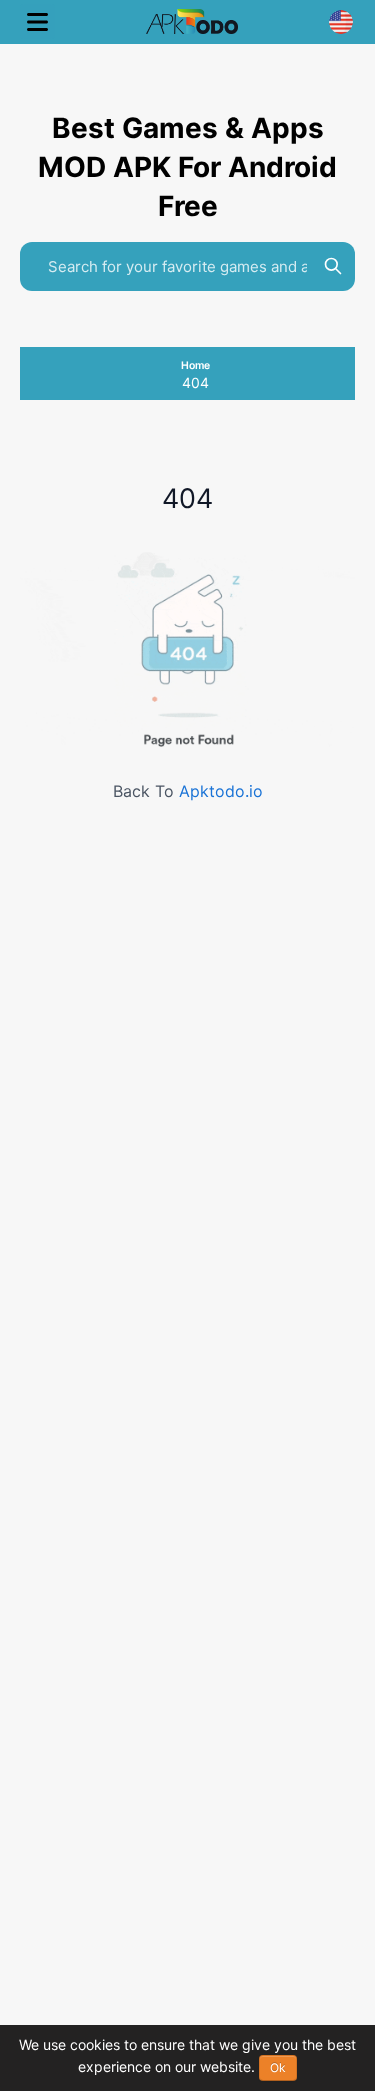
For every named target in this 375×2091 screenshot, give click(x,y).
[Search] (333, 266)
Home (195, 365)
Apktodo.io (221, 791)
